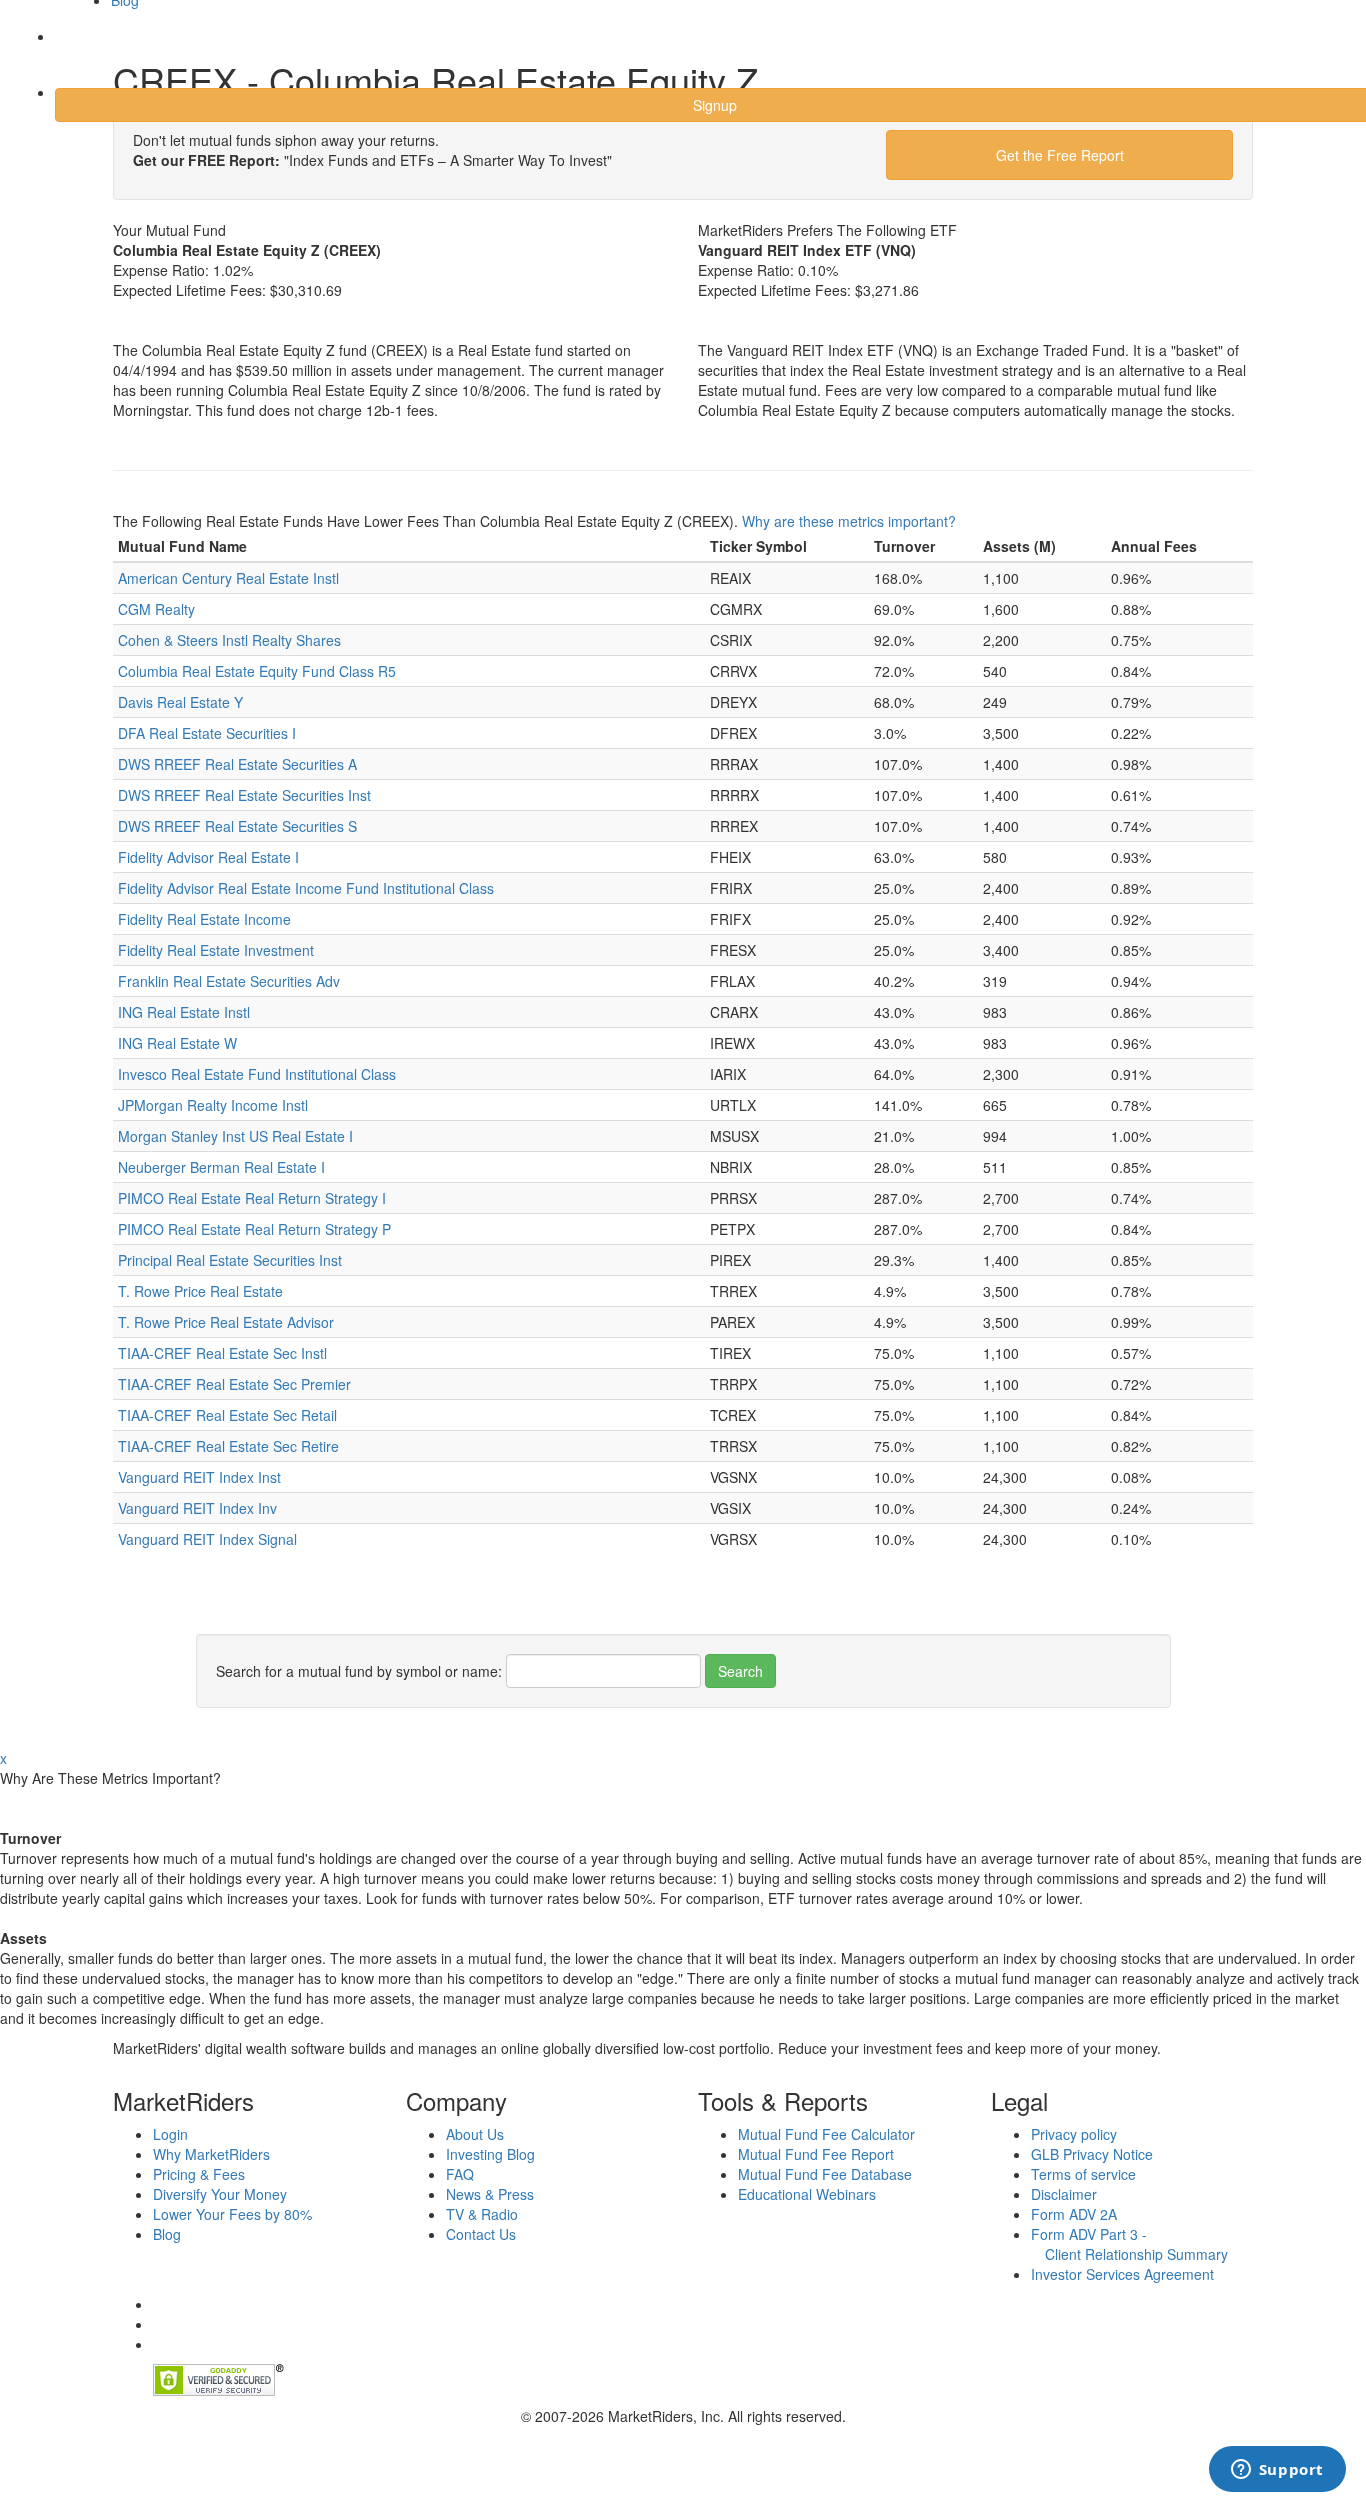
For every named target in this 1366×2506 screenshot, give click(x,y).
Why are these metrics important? (849, 521)
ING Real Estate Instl (184, 1012)
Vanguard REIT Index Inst (199, 1477)
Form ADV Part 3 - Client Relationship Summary (1129, 2244)
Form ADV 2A (1074, 2214)
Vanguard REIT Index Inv (197, 1508)
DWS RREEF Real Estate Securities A (237, 764)
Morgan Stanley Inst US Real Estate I (235, 1136)
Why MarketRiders (211, 2154)
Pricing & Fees (199, 2174)
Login (89, 49)
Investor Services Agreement (1122, 2274)
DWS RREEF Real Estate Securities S (237, 826)
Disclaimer (1064, 2194)
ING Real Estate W (177, 1043)
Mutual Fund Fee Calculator (826, 2134)
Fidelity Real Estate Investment (216, 950)
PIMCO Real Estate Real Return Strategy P (254, 1229)
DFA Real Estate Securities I (207, 733)
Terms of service (1083, 2174)
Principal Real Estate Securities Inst (230, 1260)
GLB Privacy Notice (1092, 2154)
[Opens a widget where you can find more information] (1277, 2471)
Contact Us (481, 2234)
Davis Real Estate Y (180, 702)
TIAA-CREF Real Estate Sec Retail (227, 1415)
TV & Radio (482, 2214)
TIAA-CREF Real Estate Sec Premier (234, 1384)
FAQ (460, 2174)
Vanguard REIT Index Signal (207, 1539)
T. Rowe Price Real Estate (200, 1291)
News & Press (490, 2194)
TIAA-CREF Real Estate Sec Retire (228, 1446)
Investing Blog (490, 2154)
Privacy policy (1074, 2134)
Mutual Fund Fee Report (816, 2154)
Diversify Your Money (220, 2194)
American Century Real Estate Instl (228, 578)
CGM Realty (156, 609)
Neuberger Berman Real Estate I (221, 1167)
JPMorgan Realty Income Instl (213, 1105)
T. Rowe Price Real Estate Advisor (226, 1322)
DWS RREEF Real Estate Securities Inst (244, 795)
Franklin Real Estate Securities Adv (229, 981)
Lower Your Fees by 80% (232, 2214)
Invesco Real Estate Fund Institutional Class (257, 1074)
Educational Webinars (807, 2194)
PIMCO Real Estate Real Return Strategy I (252, 1198)
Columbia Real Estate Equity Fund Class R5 (257, 671)
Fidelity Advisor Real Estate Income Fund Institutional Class (306, 888)
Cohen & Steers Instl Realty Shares (229, 640)
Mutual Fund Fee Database (825, 2174)
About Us (475, 2134)
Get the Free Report (1060, 155)
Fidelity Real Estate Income (204, 919)
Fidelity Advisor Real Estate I (208, 857)
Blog (167, 2234)
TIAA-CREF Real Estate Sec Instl (222, 1353)
